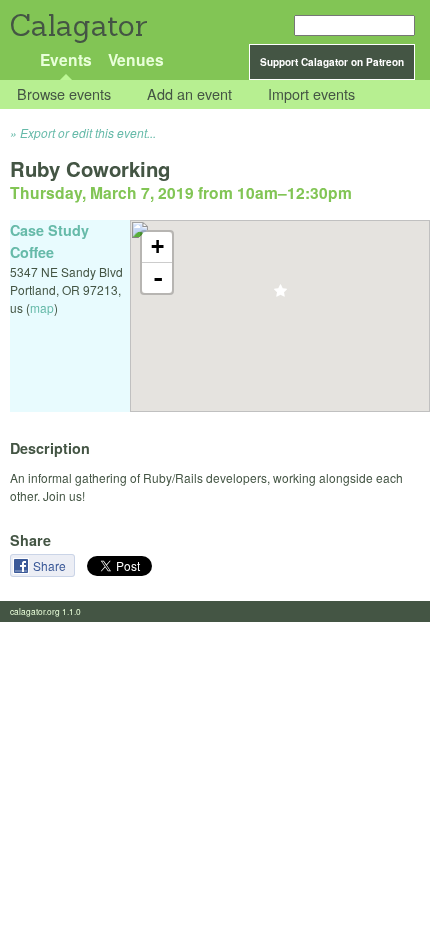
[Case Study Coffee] (280, 296)
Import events (311, 94)
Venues (136, 59)
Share (51, 565)
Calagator (77, 25)
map (42, 307)
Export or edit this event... (88, 132)
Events (66, 59)
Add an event (189, 94)
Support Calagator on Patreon (332, 62)
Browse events (64, 94)
